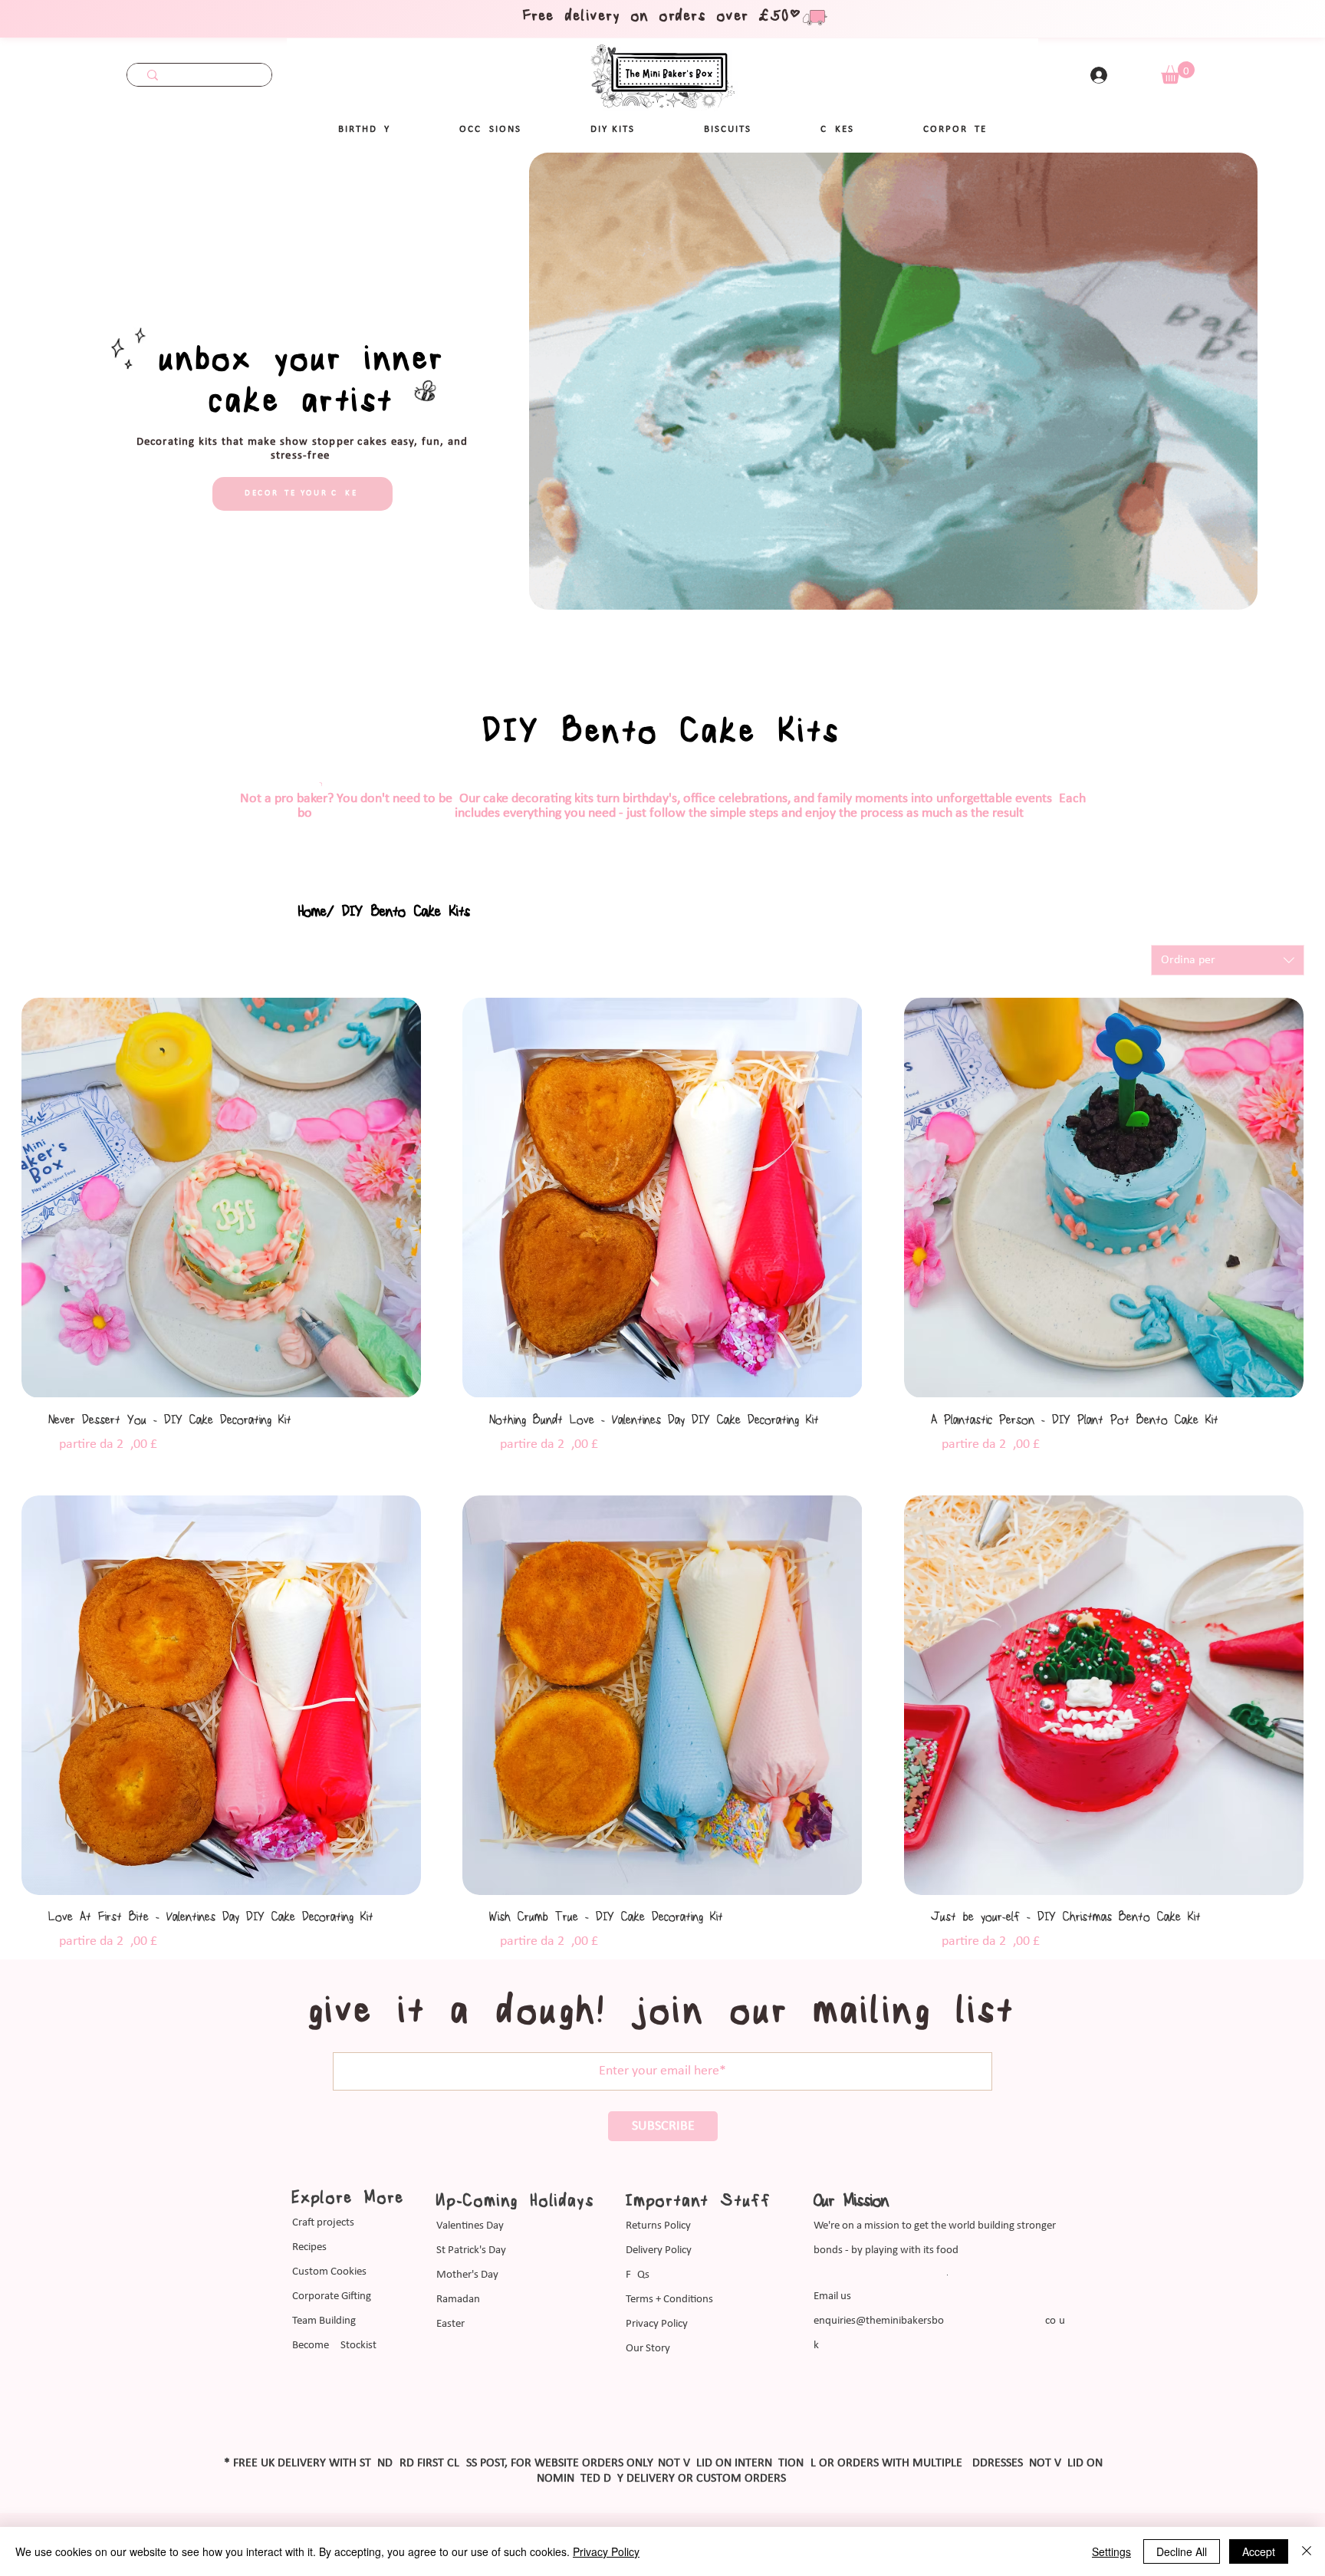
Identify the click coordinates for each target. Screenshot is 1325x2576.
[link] (1178, 72)
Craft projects (323, 2223)
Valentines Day (470, 2226)
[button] (490, 130)
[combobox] (1228, 960)
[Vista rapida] (221, 1198)
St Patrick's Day (471, 2250)
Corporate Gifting (332, 2296)
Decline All (1182, 2551)
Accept (1259, 2551)
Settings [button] (1111, 2551)
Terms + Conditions (669, 2300)
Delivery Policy (659, 2250)
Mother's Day (467, 2275)
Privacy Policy (657, 2324)
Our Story (648, 2349)
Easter (450, 2324)
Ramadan (458, 2300)
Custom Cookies (329, 2272)
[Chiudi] (1307, 2551)
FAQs (638, 2275)
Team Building (324, 2321)
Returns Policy (658, 2226)
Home (312, 912)
